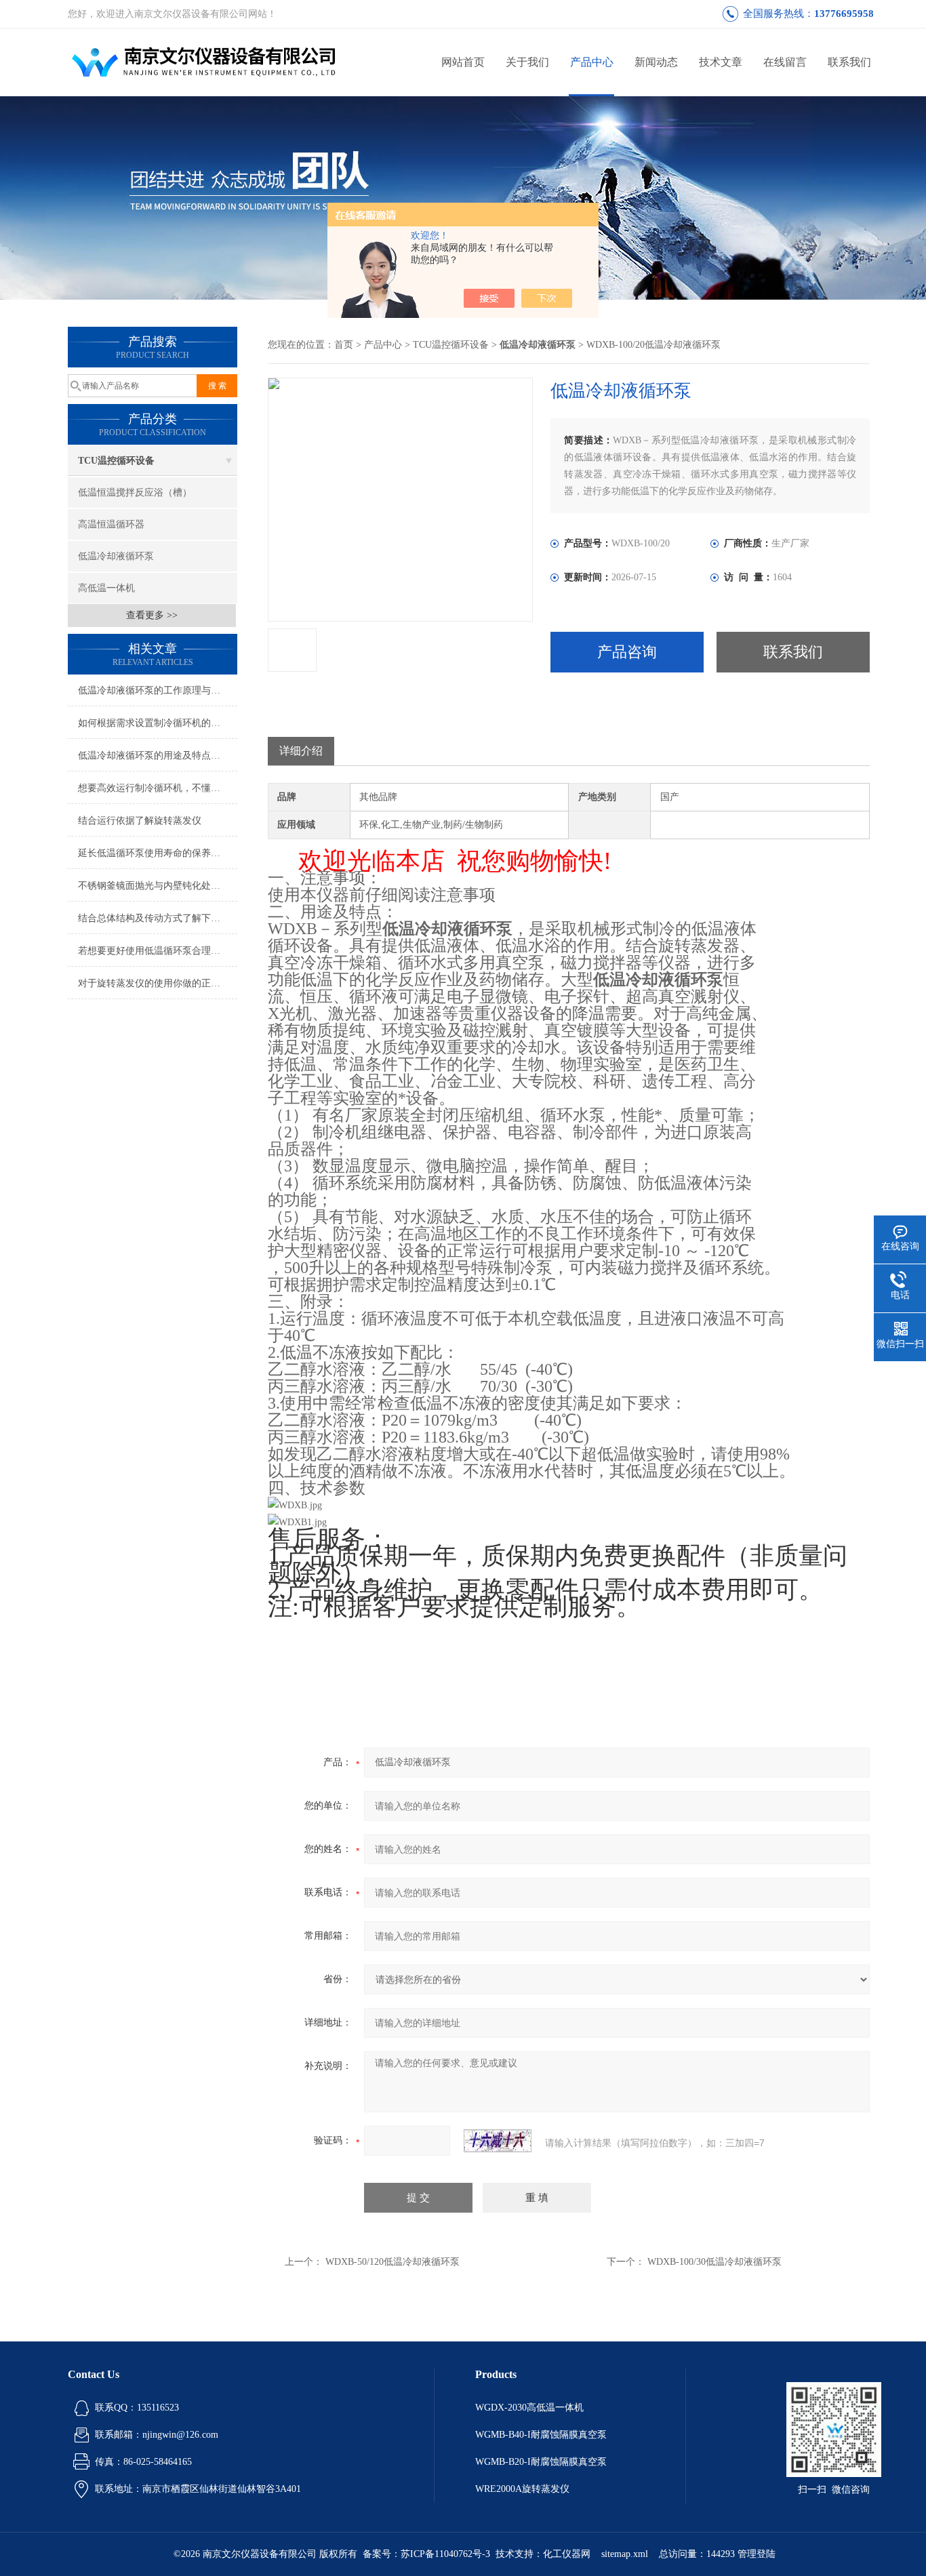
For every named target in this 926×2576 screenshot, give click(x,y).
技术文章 (721, 62)
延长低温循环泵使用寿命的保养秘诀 (154, 853)
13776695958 (844, 14)
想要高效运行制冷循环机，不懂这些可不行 (158, 788)
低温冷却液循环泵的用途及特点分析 (154, 756)
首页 (344, 345)
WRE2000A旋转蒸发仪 (522, 2489)
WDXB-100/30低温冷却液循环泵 (714, 2262)
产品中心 (592, 62)
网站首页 (463, 62)
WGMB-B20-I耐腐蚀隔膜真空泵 (541, 2462)
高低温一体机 (106, 588)
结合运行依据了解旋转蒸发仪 (140, 821)
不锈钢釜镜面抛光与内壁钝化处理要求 (158, 886)
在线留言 (785, 62)
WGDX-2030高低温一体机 (529, 2408)
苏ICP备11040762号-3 (445, 2554)
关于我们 (527, 62)
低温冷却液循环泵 (116, 556)
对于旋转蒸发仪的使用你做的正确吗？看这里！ (158, 983)
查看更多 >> (152, 615)
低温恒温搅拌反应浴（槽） (135, 492)
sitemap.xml (625, 2554)
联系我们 (849, 62)
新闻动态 (656, 62)
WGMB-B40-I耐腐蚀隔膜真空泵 (541, 2435)
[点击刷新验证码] (498, 2141)
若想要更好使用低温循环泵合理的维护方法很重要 (158, 951)
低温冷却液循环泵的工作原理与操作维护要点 (158, 690)
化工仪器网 (567, 2554)
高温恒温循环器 (111, 524)
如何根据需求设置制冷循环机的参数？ (158, 723)
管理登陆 (757, 2554)
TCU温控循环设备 (116, 461)
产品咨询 (627, 652)
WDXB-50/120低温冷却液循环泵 (392, 2262)
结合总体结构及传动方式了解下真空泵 (158, 918)
